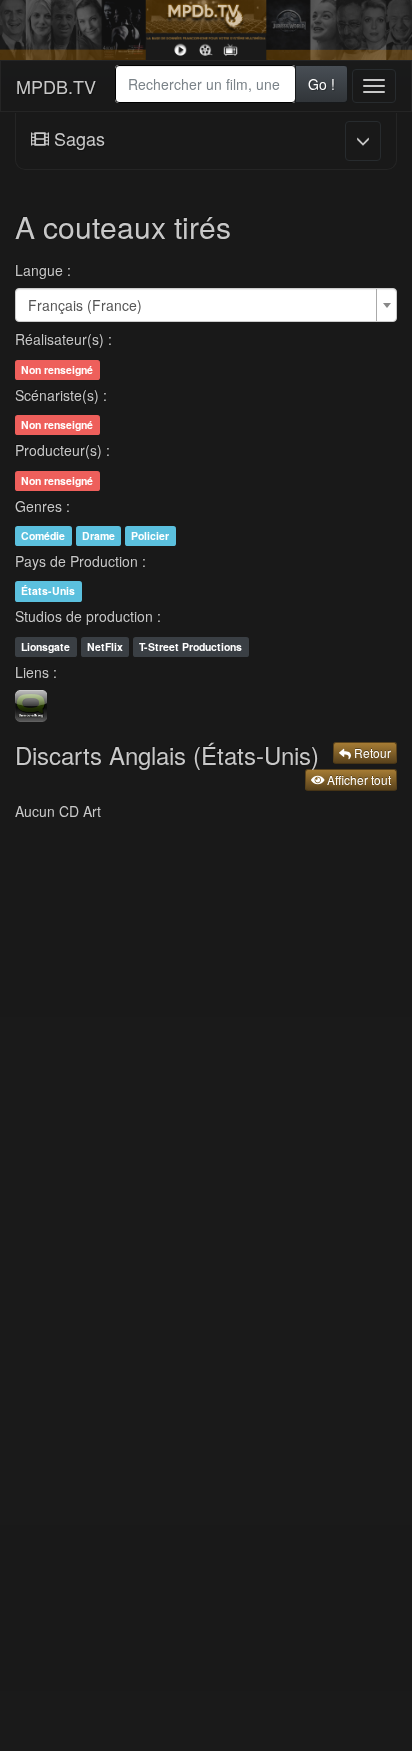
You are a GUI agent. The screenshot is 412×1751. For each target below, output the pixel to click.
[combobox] (205, 84)
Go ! (321, 84)
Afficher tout (357, 779)
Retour (371, 752)
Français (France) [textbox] (85, 305)
